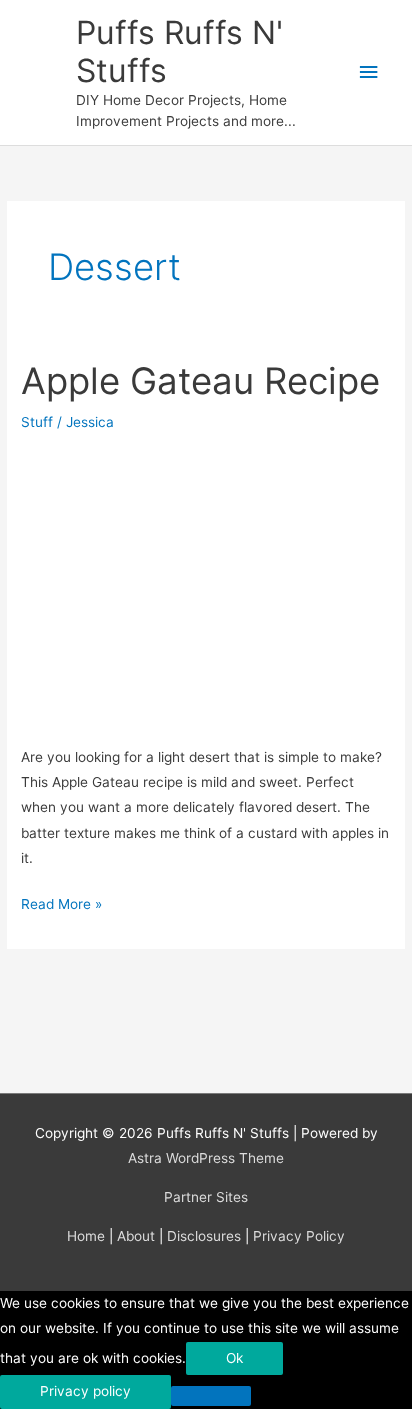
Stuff (37, 422)
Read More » (61, 906)
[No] (211, 1396)
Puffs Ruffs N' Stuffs (179, 51)
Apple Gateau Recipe (200, 381)
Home (86, 1236)
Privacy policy (85, 1391)
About (136, 1236)
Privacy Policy (299, 1236)
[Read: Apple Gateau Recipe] (206, 584)
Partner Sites (206, 1197)
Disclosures (204, 1236)
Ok (234, 1358)
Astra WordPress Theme (206, 1158)
